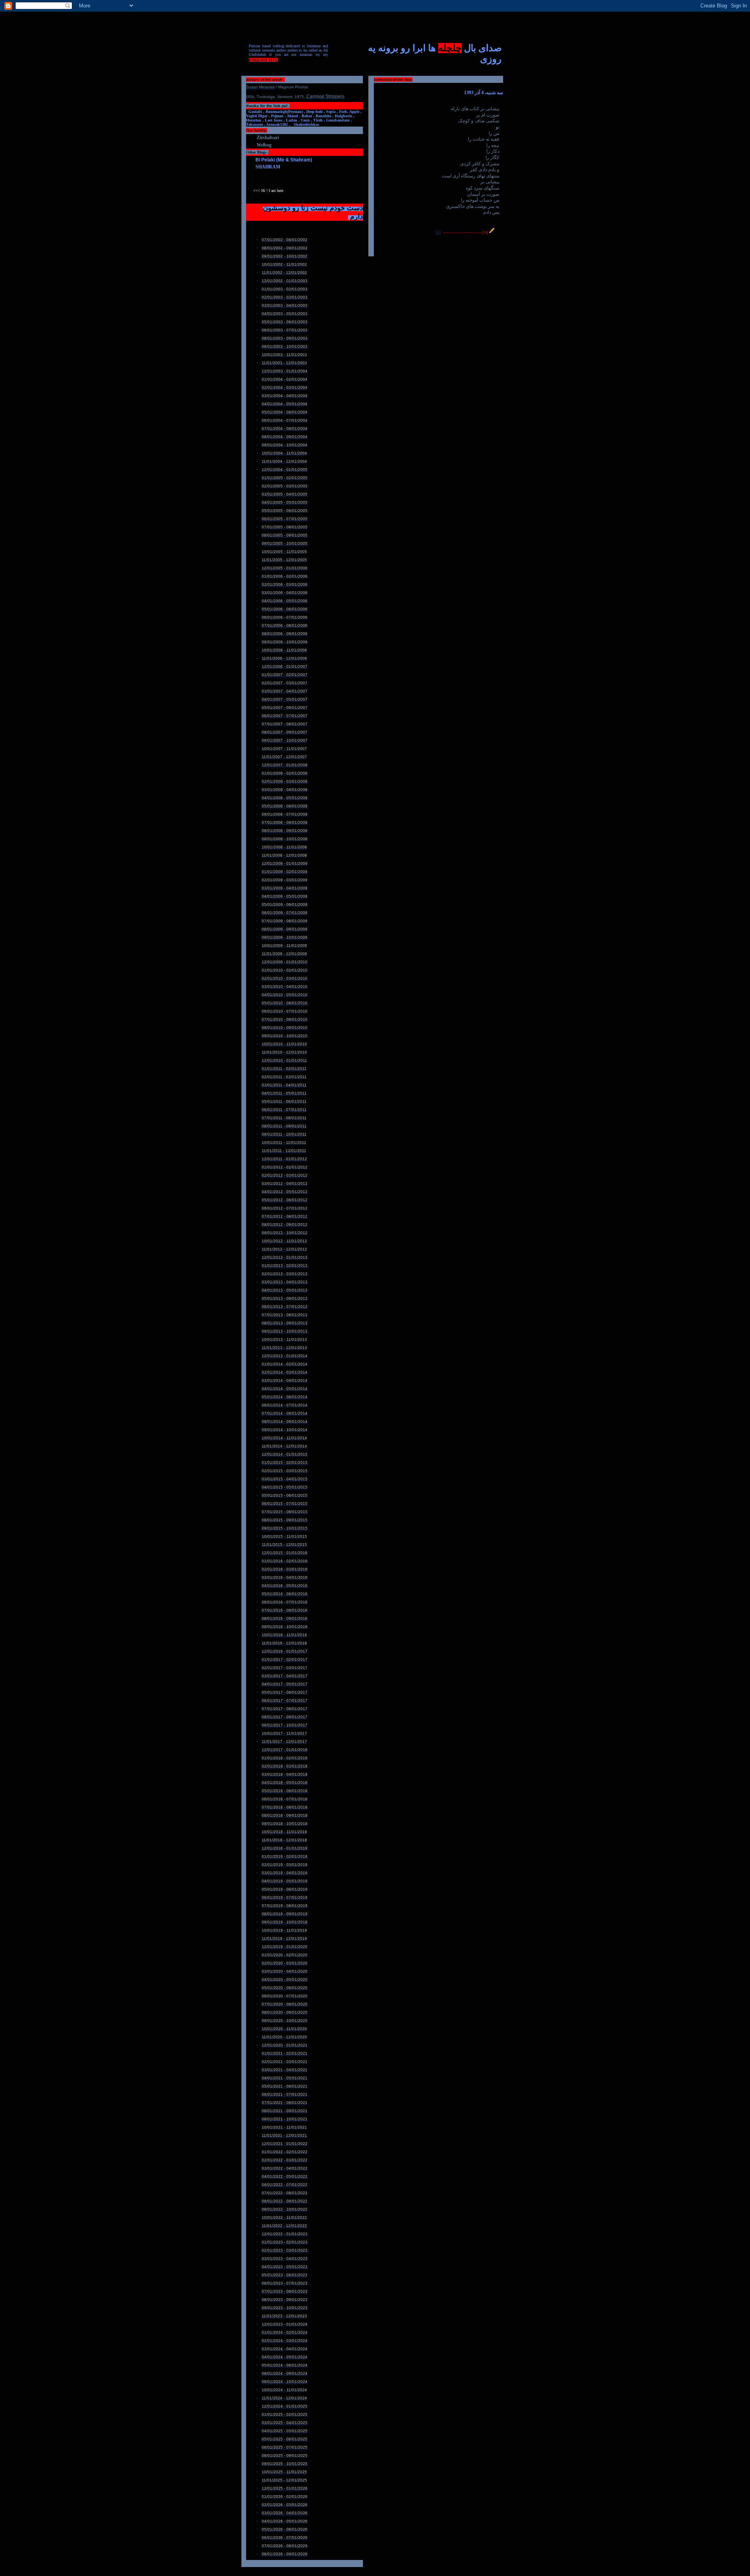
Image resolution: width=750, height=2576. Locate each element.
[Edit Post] (492, 232)
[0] (438, 232)
